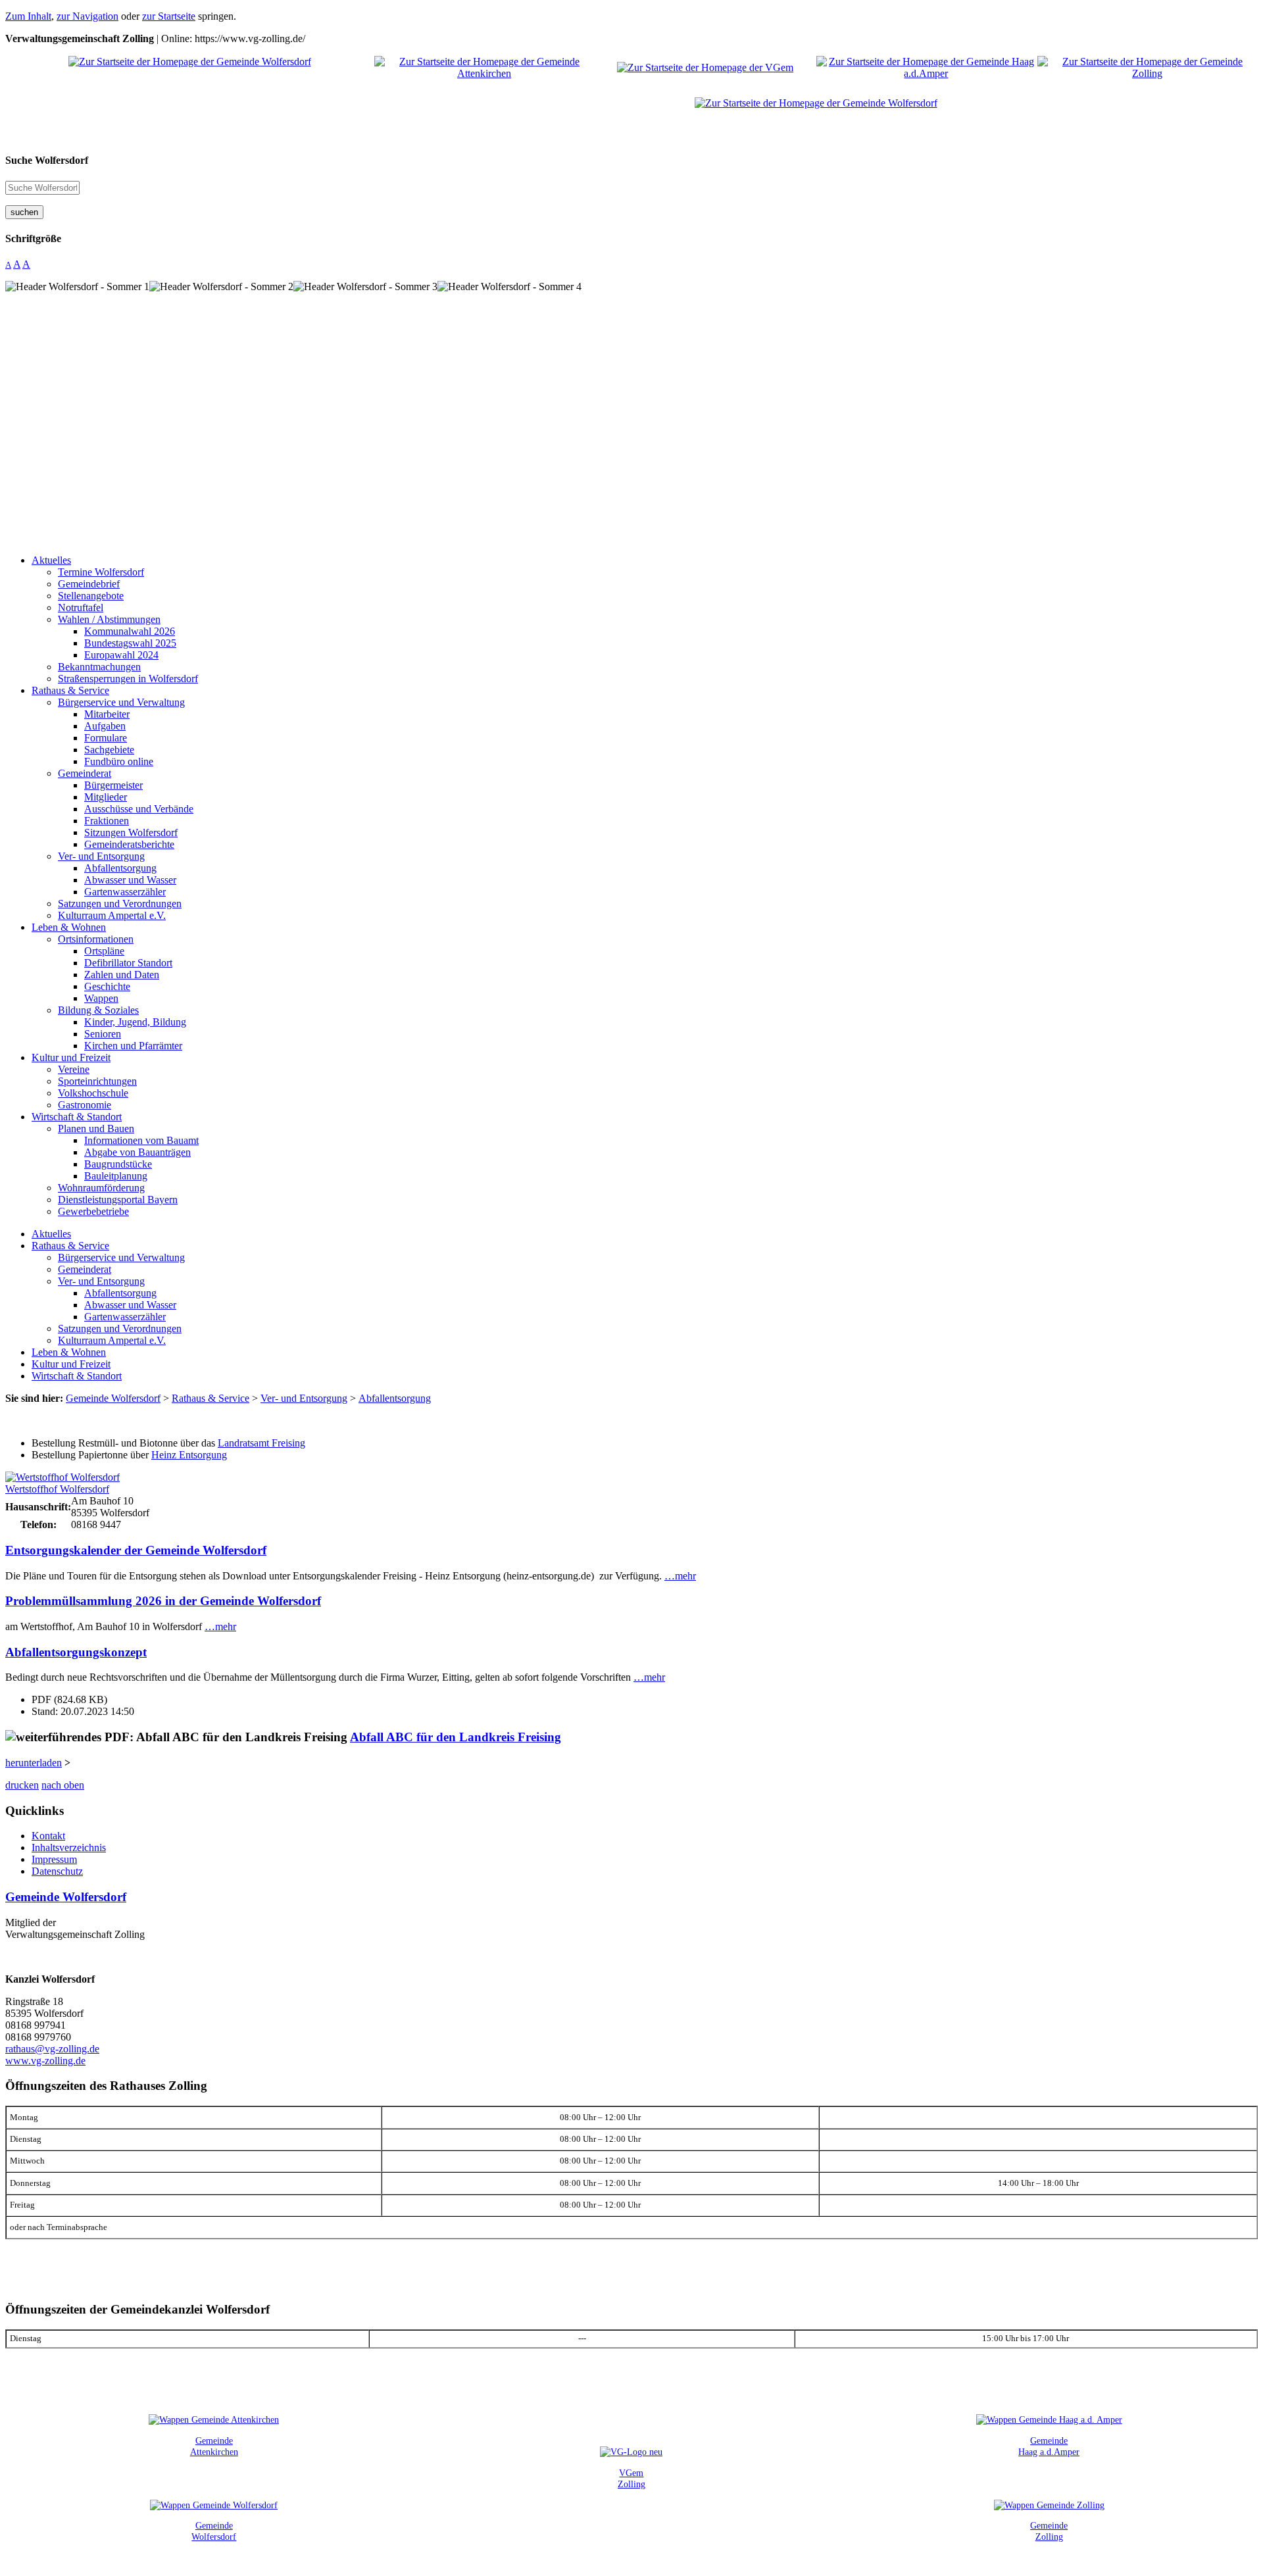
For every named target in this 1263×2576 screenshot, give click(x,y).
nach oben (63, 1785)
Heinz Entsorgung (189, 1455)
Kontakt (48, 1836)
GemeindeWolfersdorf (214, 2531)
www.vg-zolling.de (45, 2061)
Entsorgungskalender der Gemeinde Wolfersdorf (136, 1550)
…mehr (680, 1576)
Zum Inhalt (28, 16)
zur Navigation (87, 16)
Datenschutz (57, 1871)
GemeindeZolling (1049, 2531)
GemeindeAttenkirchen (214, 2446)
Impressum (54, 1859)
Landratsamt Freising (261, 1443)
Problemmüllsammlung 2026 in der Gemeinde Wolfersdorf (163, 1601)
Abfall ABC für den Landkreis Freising (456, 1737)
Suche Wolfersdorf (47, 160)
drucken (22, 1785)
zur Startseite (169, 16)
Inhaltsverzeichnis (69, 1847)
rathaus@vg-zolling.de (52, 2049)
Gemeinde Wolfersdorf (66, 1897)
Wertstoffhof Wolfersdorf (57, 1489)
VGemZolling (631, 2478)
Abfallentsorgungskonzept (76, 1652)
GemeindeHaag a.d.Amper (1049, 2446)
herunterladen (34, 1763)
